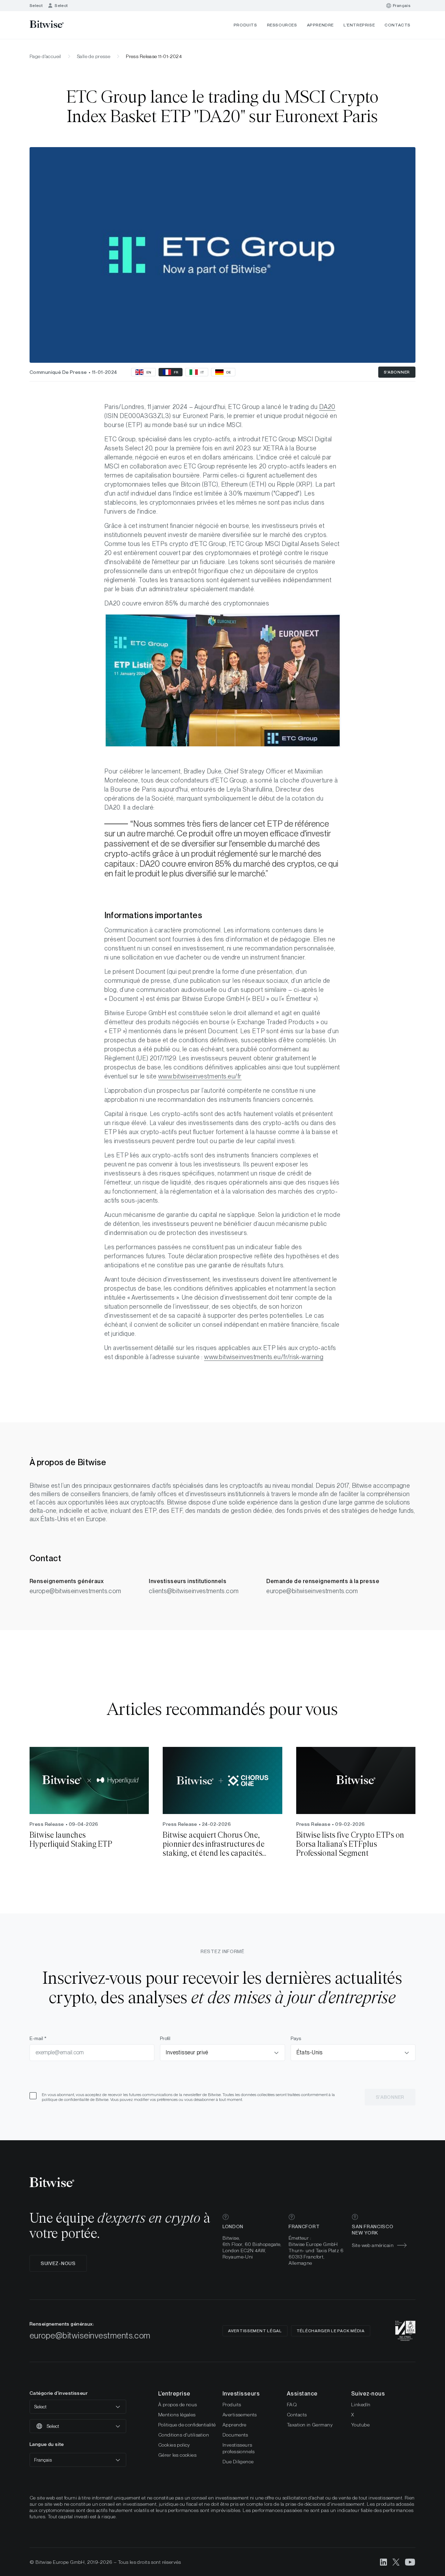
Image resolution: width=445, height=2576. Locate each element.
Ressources (282, 25)
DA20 (327, 407)
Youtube (360, 2425)
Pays (296, 2038)
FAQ (292, 2405)
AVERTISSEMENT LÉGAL (255, 2331)
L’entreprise (359, 25)
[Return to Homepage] (56, 25)
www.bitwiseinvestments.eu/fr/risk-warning (264, 1357)
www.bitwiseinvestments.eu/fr (200, 1076)
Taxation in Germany (310, 2425)
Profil (165, 2038)
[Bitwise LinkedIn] (383, 2562)
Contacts (398, 25)
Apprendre (320, 25)
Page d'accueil (45, 56)
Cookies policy (174, 2445)
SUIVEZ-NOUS (58, 2263)
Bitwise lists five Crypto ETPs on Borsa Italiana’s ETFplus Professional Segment (350, 1844)
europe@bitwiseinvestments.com (75, 1591)
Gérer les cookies (177, 2455)
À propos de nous (178, 2405)
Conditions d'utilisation (184, 2435)
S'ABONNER (397, 372)
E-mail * (38, 2038)
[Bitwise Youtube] (410, 2562)
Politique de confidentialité (187, 2425)
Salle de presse (94, 56)
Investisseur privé (187, 2052)
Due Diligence (238, 2462)
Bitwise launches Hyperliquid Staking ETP (71, 1840)
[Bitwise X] (396, 2562)
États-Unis (310, 2052)
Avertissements (240, 2415)
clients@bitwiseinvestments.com (194, 1591)
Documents (235, 2435)
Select (36, 6)
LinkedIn (361, 2405)
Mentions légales (177, 2415)
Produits (245, 25)
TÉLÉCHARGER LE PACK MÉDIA (331, 2331)
